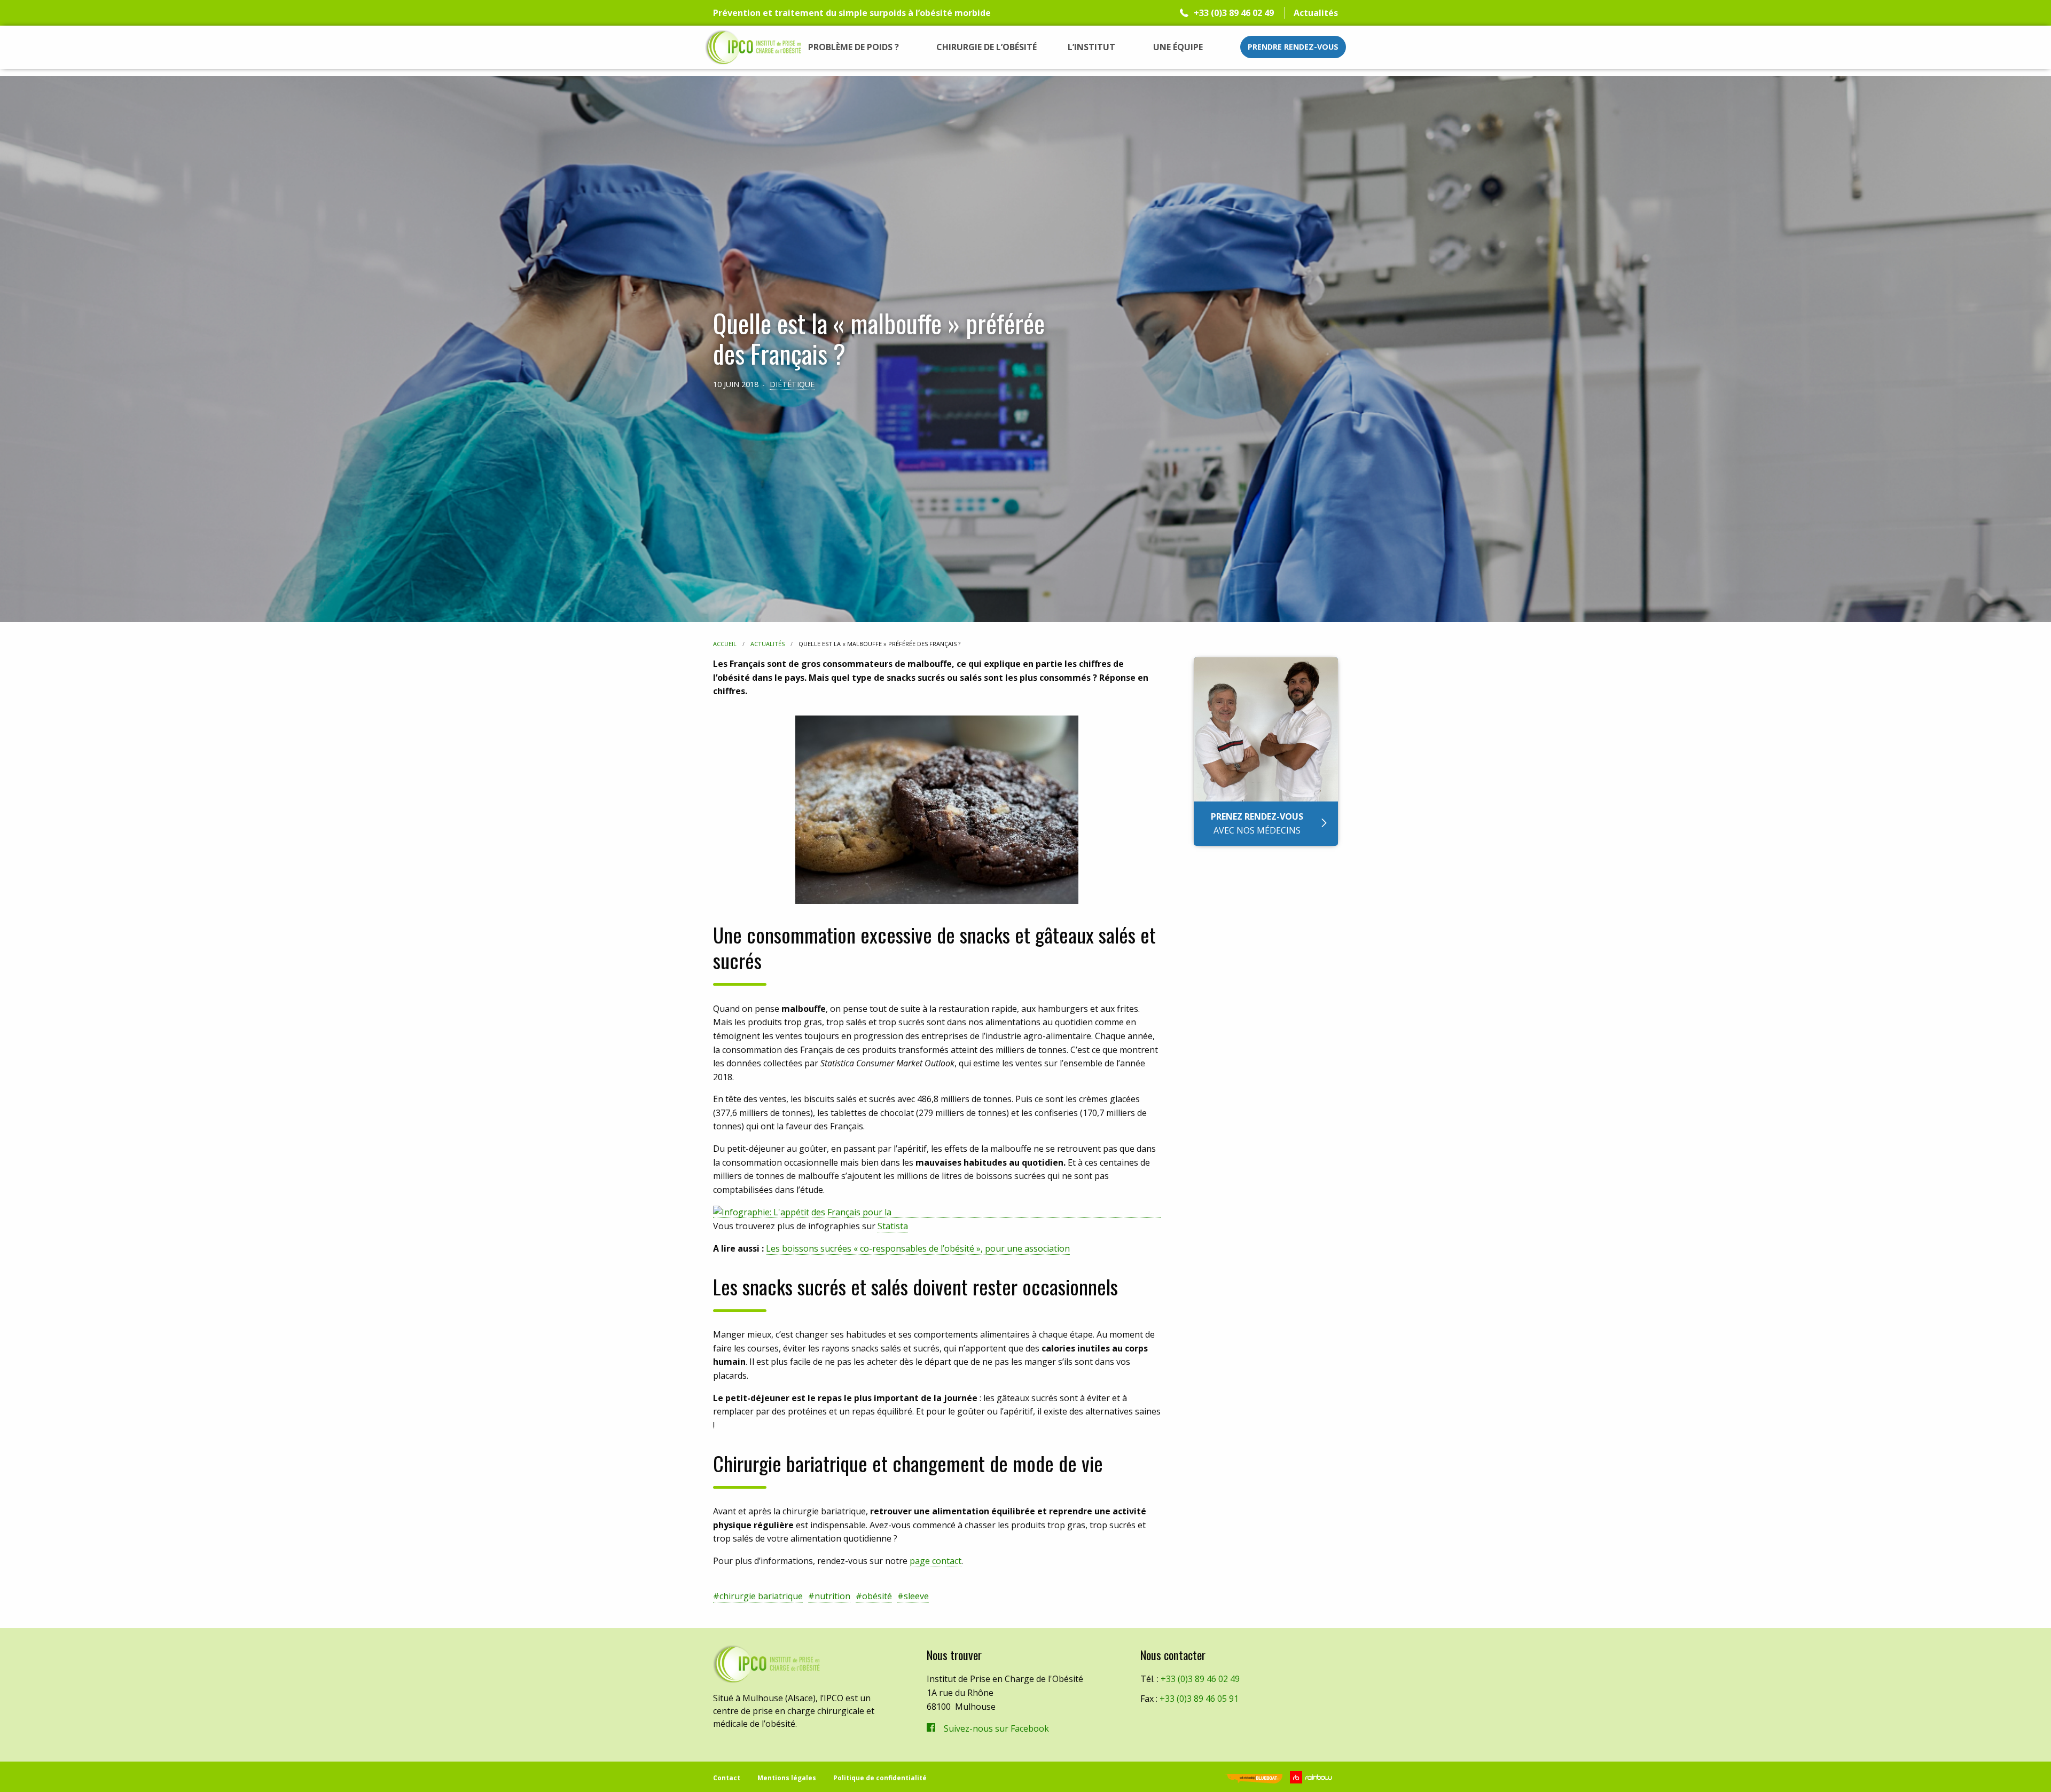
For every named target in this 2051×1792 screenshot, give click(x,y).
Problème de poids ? (854, 47)
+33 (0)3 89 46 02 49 (1234, 13)
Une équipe (1178, 47)
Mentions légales (787, 1778)
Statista (893, 1226)
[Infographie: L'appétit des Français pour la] (937, 1212)
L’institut (1091, 47)
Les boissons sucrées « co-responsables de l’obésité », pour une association (918, 1248)
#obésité (874, 1596)
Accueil (725, 644)
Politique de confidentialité (880, 1778)
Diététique (792, 384)
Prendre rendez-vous (1293, 47)
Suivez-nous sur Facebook (996, 1728)
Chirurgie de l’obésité (987, 47)
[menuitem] (854, 47)
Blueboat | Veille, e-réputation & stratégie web (1254, 1779)
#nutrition (829, 1596)
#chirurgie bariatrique (758, 1596)
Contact (727, 1778)
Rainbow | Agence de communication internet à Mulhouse (1313, 1777)
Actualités (1316, 13)
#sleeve (913, 1596)
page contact (936, 1561)
